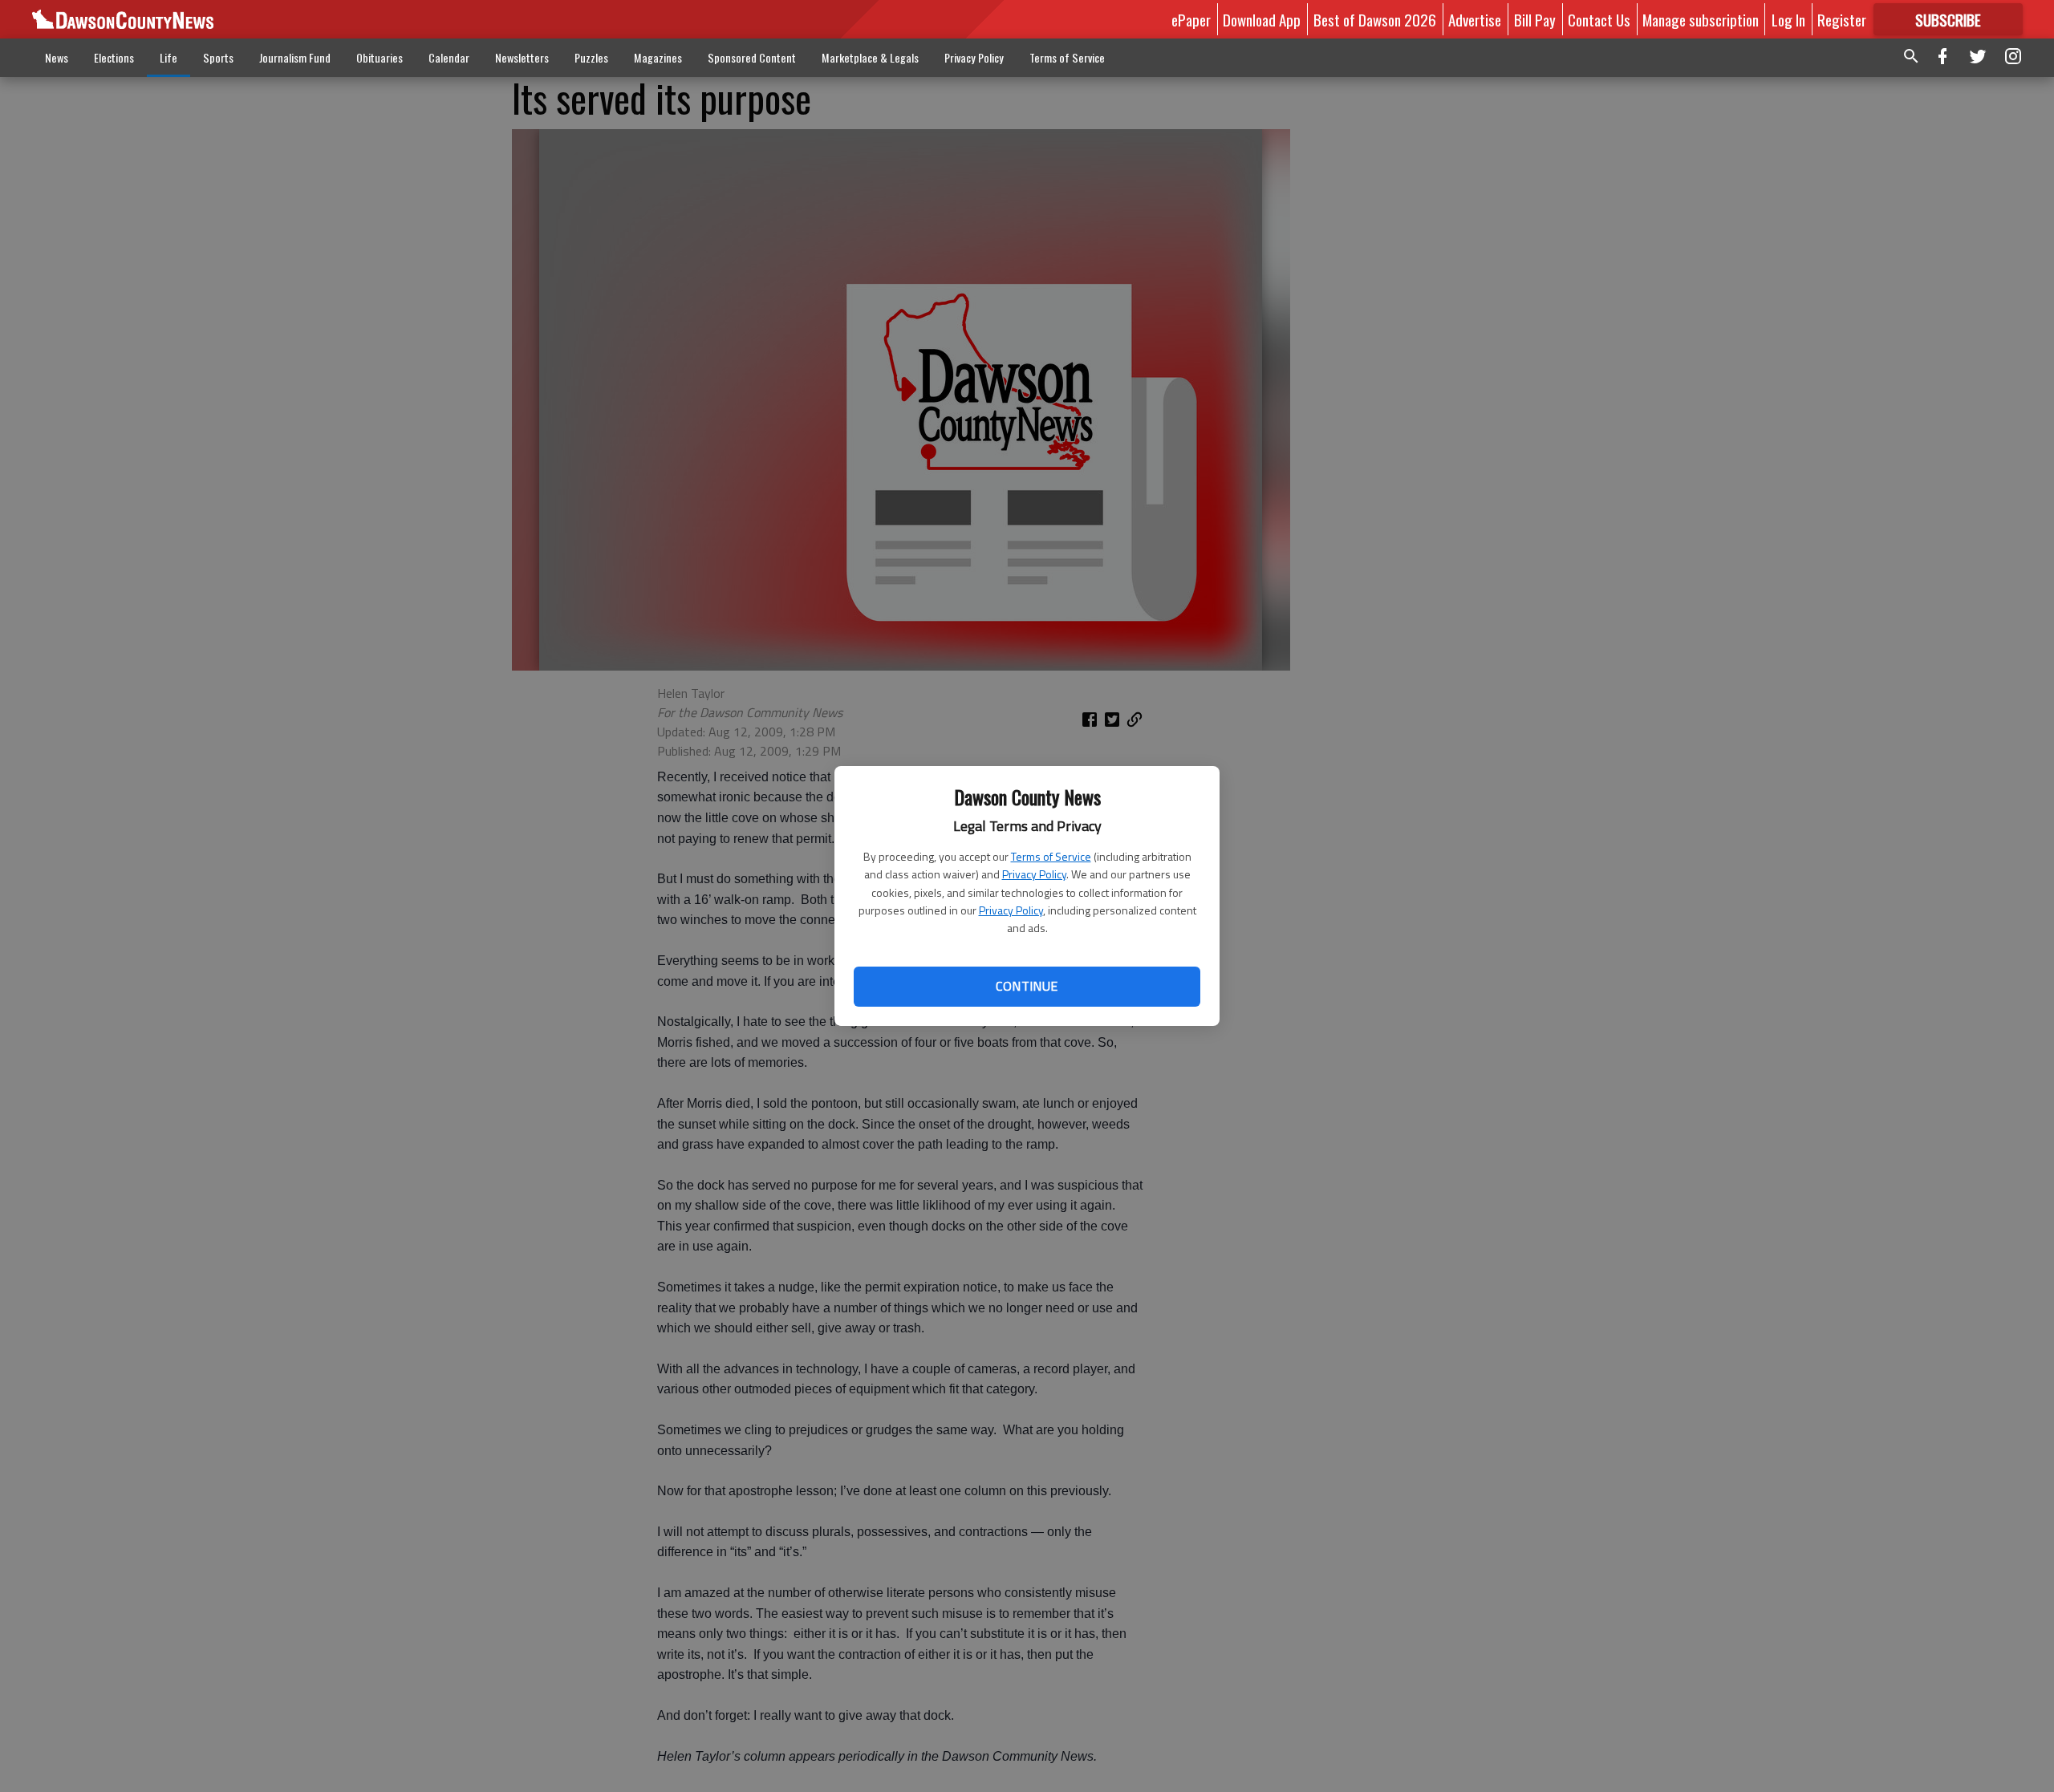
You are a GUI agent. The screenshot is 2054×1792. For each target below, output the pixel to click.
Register (1842, 19)
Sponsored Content (752, 57)
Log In (1788, 19)
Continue (1027, 986)
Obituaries (380, 57)
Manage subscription (1701, 19)
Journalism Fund (295, 57)
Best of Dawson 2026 (1375, 19)
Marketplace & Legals (870, 57)
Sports (218, 57)
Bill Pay (1535, 19)
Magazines (658, 57)
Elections (114, 57)
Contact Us (1599, 19)
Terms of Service (1051, 856)
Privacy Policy (1034, 874)
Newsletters (522, 57)
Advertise (1475, 19)
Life (168, 57)
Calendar (449, 57)
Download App (1262, 19)
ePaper (1191, 19)
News (57, 57)
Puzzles (591, 57)
